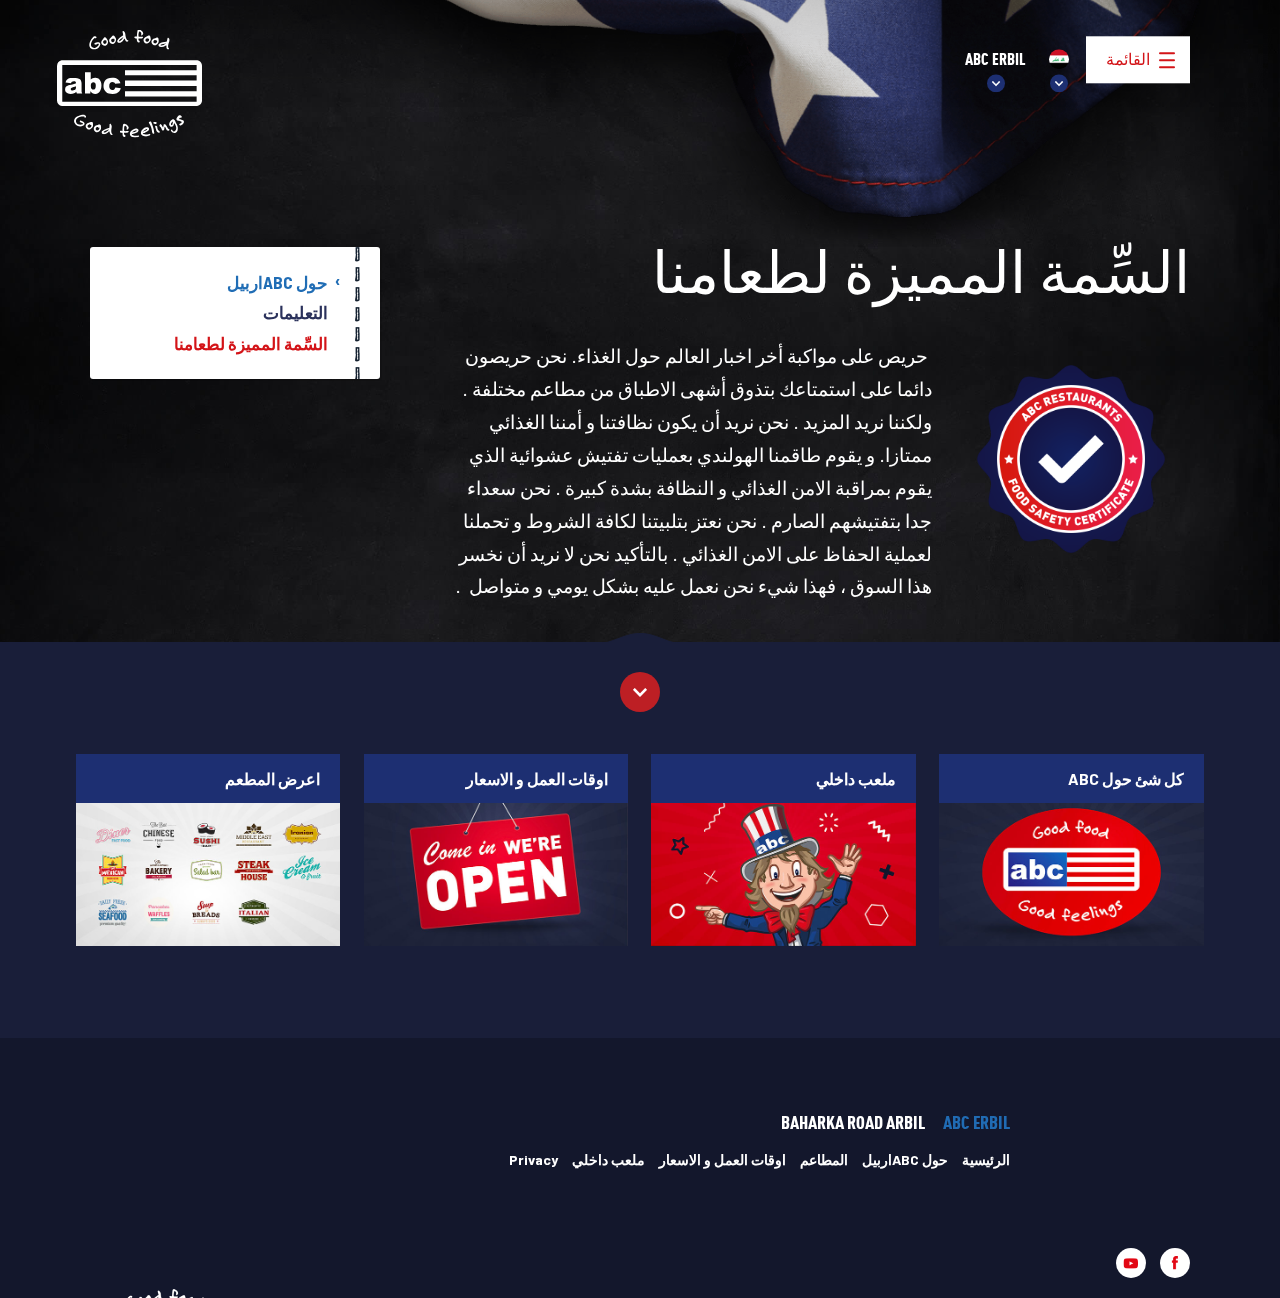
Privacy (533, 1159)
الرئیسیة (986, 1159)
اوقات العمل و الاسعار (722, 1159)
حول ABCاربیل (277, 282)
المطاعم (824, 1159)
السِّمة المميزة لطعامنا (251, 343)
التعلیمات (295, 312)
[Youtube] (1131, 1263)
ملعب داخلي (608, 1159)
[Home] (129, 84)
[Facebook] (1175, 1263)
